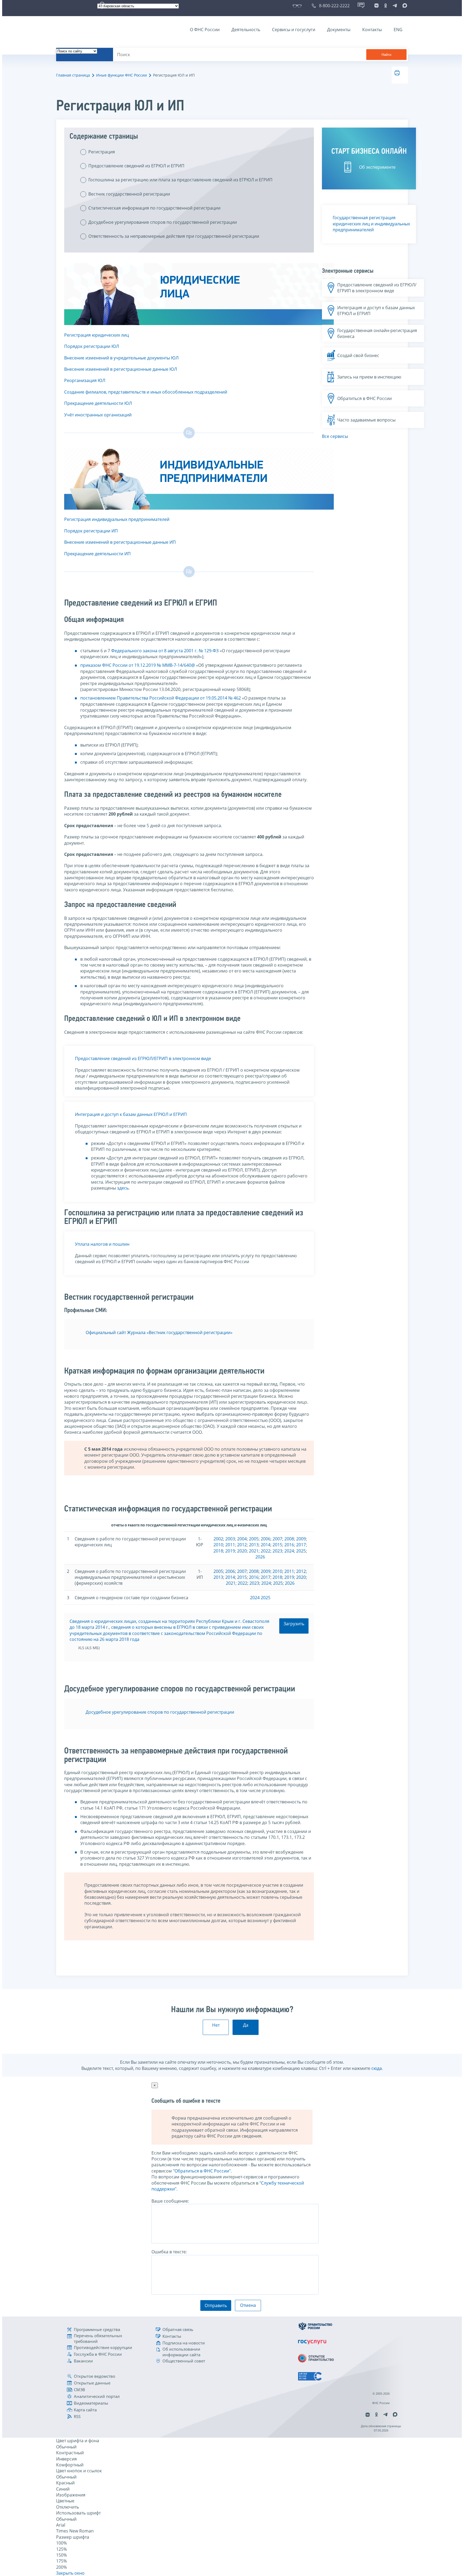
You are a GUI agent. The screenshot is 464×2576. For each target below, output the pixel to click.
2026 (260, 1557)
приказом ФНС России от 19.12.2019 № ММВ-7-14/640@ (138, 665)
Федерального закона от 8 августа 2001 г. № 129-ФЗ (165, 651)
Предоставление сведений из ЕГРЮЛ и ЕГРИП (136, 166)
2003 (230, 1539)
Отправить (216, 2305)
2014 (266, 1545)
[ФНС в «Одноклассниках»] (386, 6)
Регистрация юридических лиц (97, 335)
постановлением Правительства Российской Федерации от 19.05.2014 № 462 (161, 698)
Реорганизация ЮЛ (85, 380)
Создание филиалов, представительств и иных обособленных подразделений (146, 392)
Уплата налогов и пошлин (102, 1244)
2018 (218, 1551)
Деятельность (246, 30)
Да (246, 2025)
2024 (289, 1551)
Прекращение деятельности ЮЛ (98, 403)
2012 (242, 1545)
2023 (277, 1551)
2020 (242, 1551)
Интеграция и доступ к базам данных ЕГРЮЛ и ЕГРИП (131, 1114)
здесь (123, 1188)
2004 (242, 1539)
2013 (254, 1545)
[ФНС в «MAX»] (404, 6)
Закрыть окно (70, 2573)
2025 (301, 1551)
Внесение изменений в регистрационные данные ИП (120, 542)
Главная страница (73, 75)
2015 (277, 1545)
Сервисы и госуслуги (294, 30)
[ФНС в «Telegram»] (395, 6)
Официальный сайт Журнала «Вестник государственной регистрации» (159, 1332)
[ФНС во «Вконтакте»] (376, 6)
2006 (266, 1539)
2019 (230, 1551)
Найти (386, 55)
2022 (266, 1551)
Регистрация (102, 152)
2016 (289, 1545)
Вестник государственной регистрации (129, 194)
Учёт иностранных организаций (98, 415)
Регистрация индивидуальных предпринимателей (117, 519)
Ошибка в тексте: (169, 2252)
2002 (218, 1539)
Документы (339, 30)
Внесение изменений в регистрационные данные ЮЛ (121, 369)
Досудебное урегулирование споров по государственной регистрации (163, 222)
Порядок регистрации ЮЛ (92, 346)
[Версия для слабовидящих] (298, 6)
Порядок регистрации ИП (91, 531)
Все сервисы (335, 436)
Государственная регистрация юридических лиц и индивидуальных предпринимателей (371, 224)
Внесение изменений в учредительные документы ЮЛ (121, 358)
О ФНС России (205, 30)
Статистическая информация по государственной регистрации (154, 208)
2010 (218, 1545)
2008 (289, 1539)
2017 (301, 1545)
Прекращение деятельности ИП (97, 554)
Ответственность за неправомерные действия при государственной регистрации (174, 236)
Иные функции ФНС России (122, 75)
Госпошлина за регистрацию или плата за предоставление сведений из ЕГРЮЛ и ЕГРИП (180, 180)
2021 (254, 1551)
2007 (277, 1539)
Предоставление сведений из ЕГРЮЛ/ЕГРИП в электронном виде (143, 1058)
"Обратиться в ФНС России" (202, 2171)
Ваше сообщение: (170, 2201)
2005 (254, 1539)
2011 (230, 1545)
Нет (216, 2025)
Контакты (372, 30)
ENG (398, 30)
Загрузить (294, 1624)
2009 (301, 1539)
